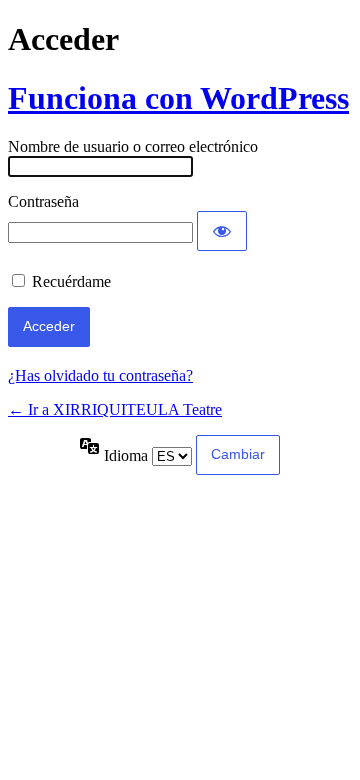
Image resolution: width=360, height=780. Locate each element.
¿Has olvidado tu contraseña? (100, 375)
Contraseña (43, 201)
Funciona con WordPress (178, 98)
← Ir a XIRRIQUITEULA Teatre (115, 409)
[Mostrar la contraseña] (222, 231)
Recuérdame (71, 281)
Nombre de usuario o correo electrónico (133, 146)
